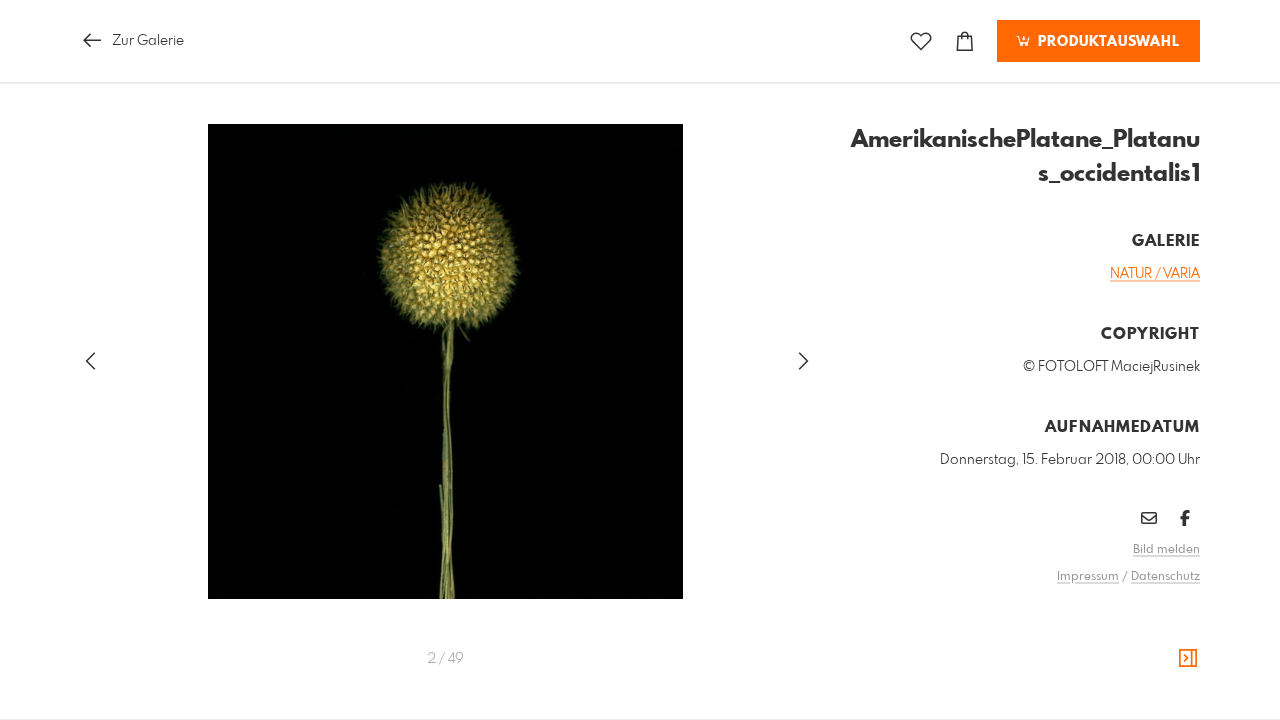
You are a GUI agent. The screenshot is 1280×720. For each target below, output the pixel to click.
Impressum (1088, 577)
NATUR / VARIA (1155, 274)
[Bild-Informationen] (1188, 659)
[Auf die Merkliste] (921, 41)
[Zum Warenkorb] (965, 41)
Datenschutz (1165, 577)
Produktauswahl (1106, 42)
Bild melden (1166, 550)
